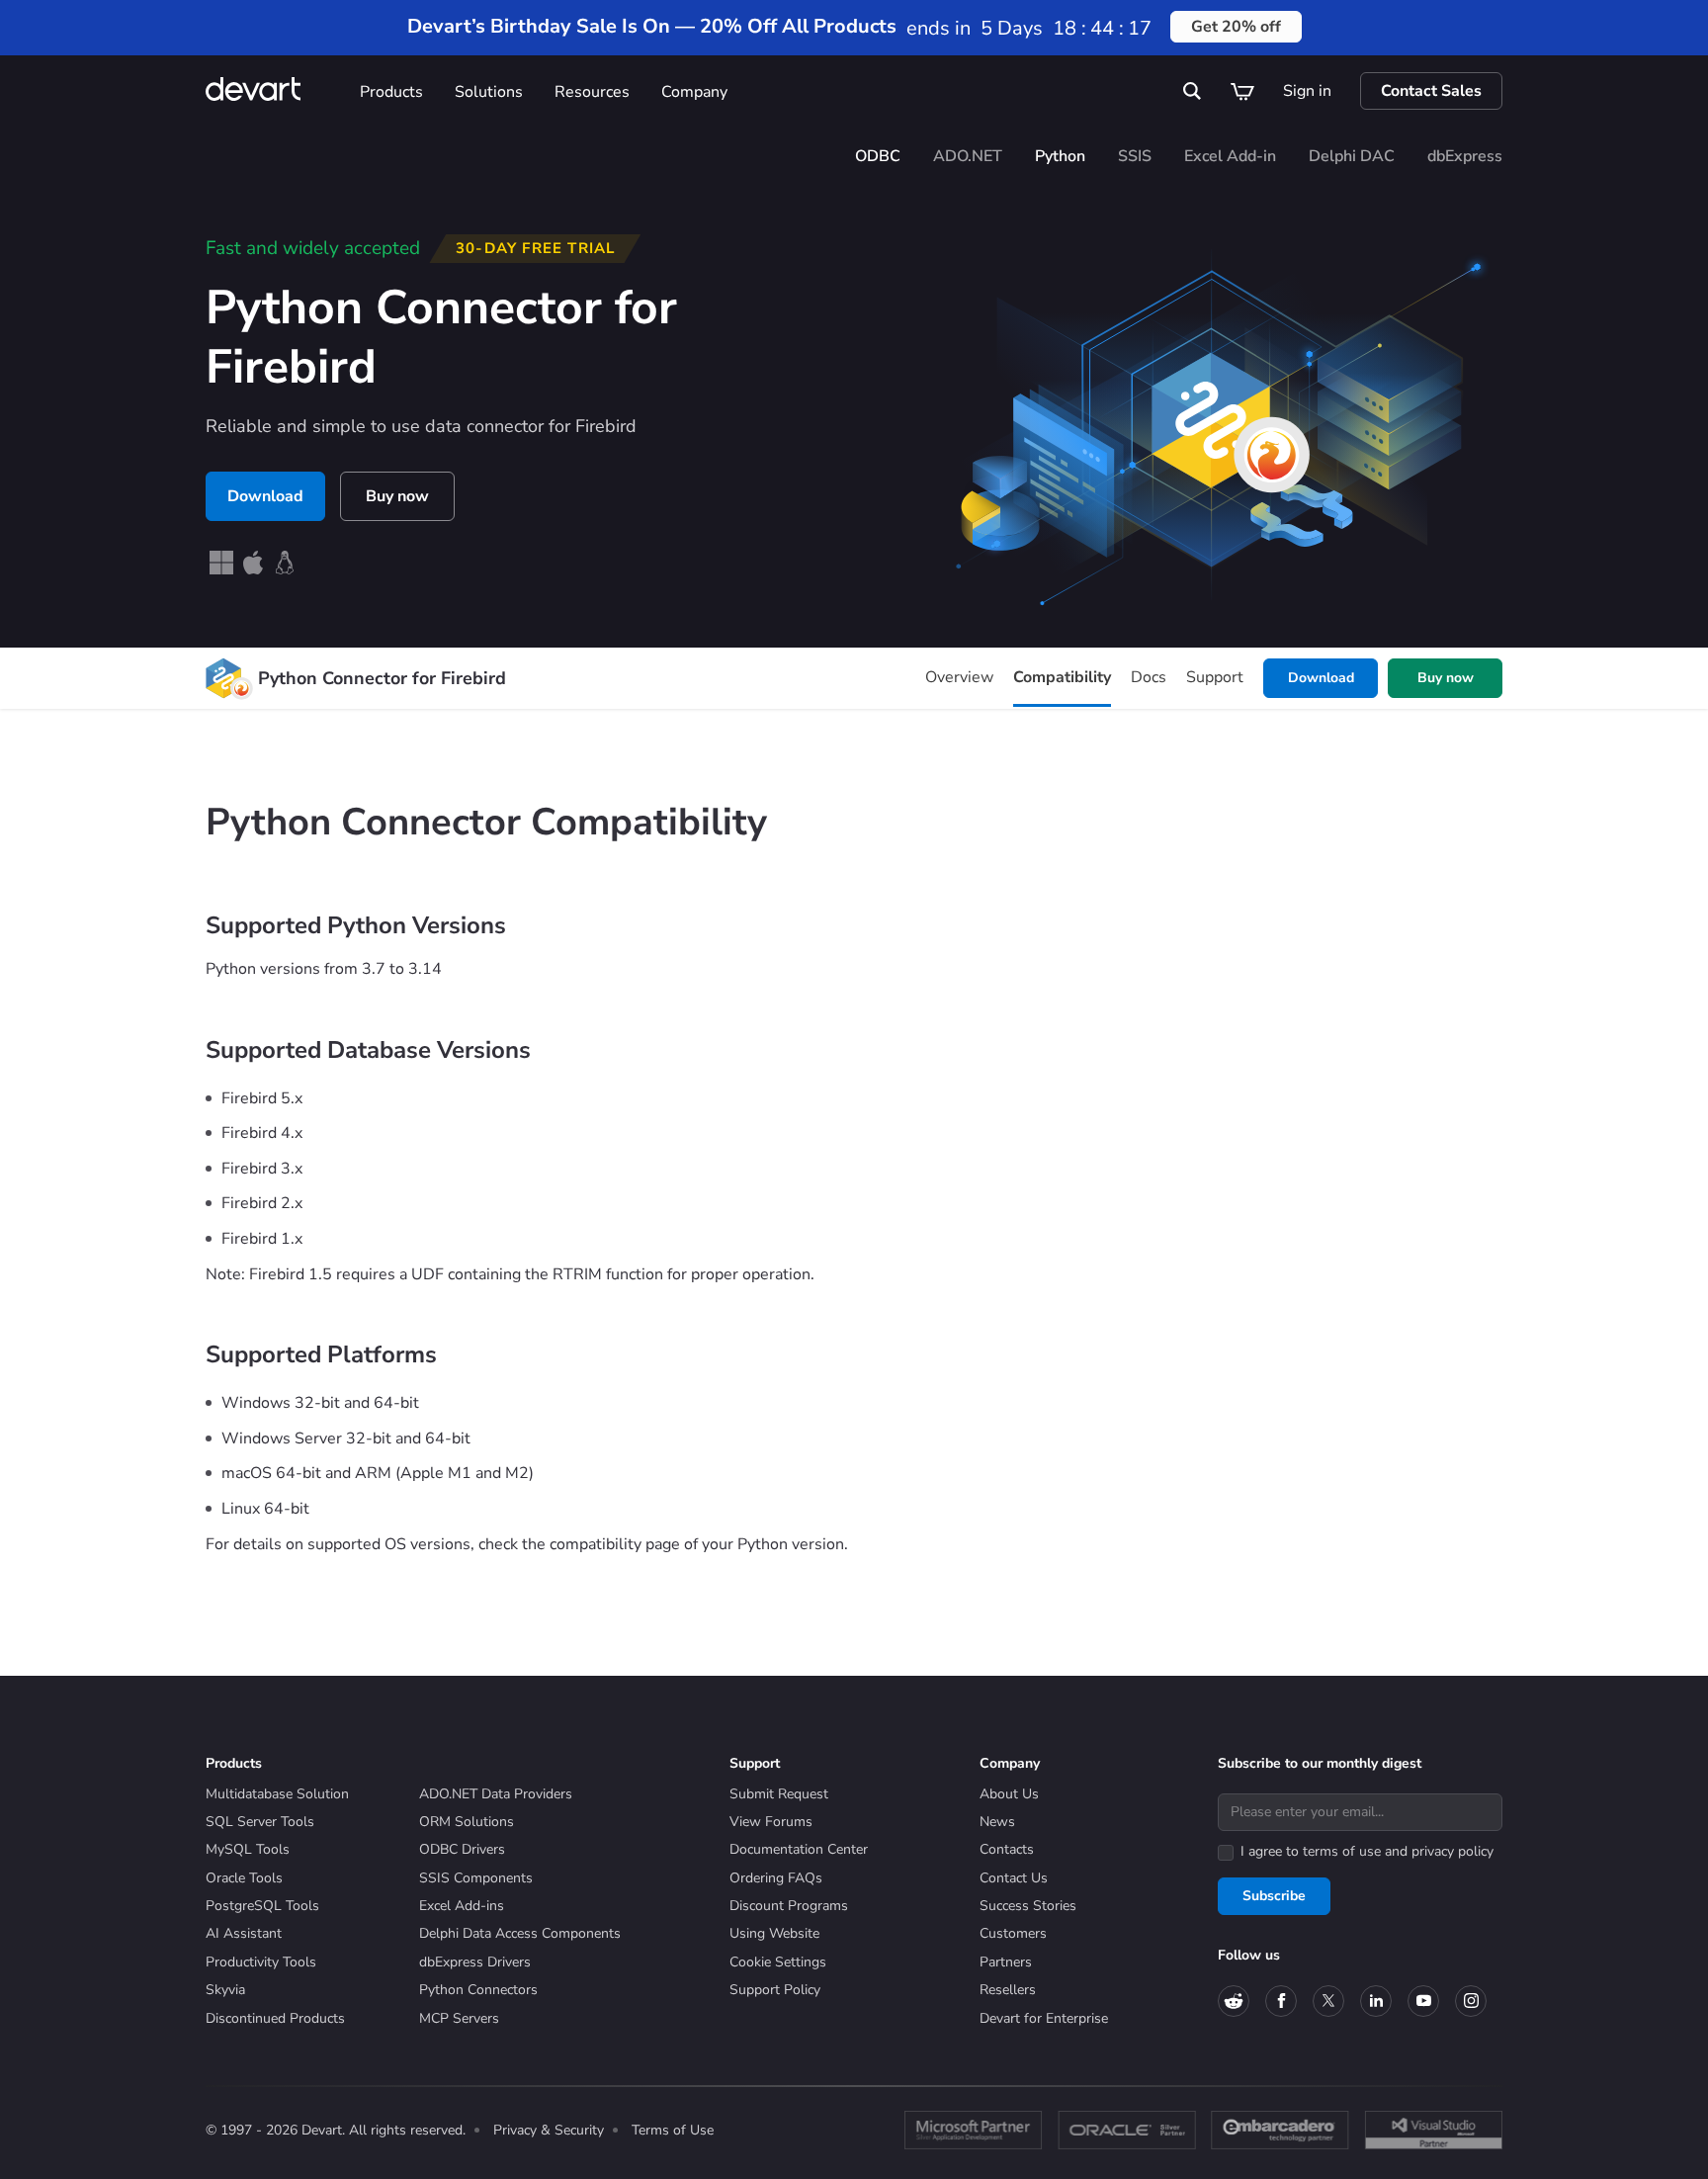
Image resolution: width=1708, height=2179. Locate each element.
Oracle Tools (244, 1878)
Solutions (489, 92)
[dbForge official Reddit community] (1234, 2001)
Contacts (1007, 1849)
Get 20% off (1236, 27)
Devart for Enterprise (1044, 2018)
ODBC (878, 156)
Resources (592, 92)
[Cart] (1242, 91)
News (997, 1822)
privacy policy (1452, 1851)
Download (265, 496)
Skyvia (225, 1990)
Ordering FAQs (776, 1878)
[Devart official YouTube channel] (1423, 2001)
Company (694, 92)
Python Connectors (478, 1990)
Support (1215, 677)
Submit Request (779, 1794)
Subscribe (1274, 1896)
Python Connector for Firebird (382, 678)
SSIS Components (476, 1878)
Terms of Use (673, 2130)
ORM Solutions (467, 1822)
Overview (959, 677)
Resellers (1008, 1990)
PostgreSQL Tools (262, 1906)
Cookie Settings (778, 1962)
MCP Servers (459, 2018)
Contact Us (1014, 1878)
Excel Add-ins (462, 1906)
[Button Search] (1193, 91)
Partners (1006, 1962)
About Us (1009, 1794)
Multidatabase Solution (277, 1794)
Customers (1013, 1933)
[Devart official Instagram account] (1471, 2001)
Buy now (397, 496)
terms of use (1342, 1851)
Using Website (774, 1933)
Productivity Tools (261, 1962)
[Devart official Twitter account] (1328, 2001)
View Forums (771, 1822)
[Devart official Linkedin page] (1376, 2001)
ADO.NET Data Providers (496, 1794)
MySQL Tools (248, 1849)
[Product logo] (223, 678)
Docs (1149, 677)
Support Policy (775, 1990)
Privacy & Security (549, 2130)
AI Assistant (244, 1933)
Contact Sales (1431, 91)
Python (1060, 156)
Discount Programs (789, 1906)
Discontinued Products (275, 2018)
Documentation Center (799, 1849)
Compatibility (1062, 677)
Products (391, 92)
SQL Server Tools (260, 1822)
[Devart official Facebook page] (1281, 2001)
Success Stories (1028, 1906)
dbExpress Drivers (475, 1962)
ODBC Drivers (462, 1849)
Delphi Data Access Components (520, 1933)
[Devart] (275, 91)
